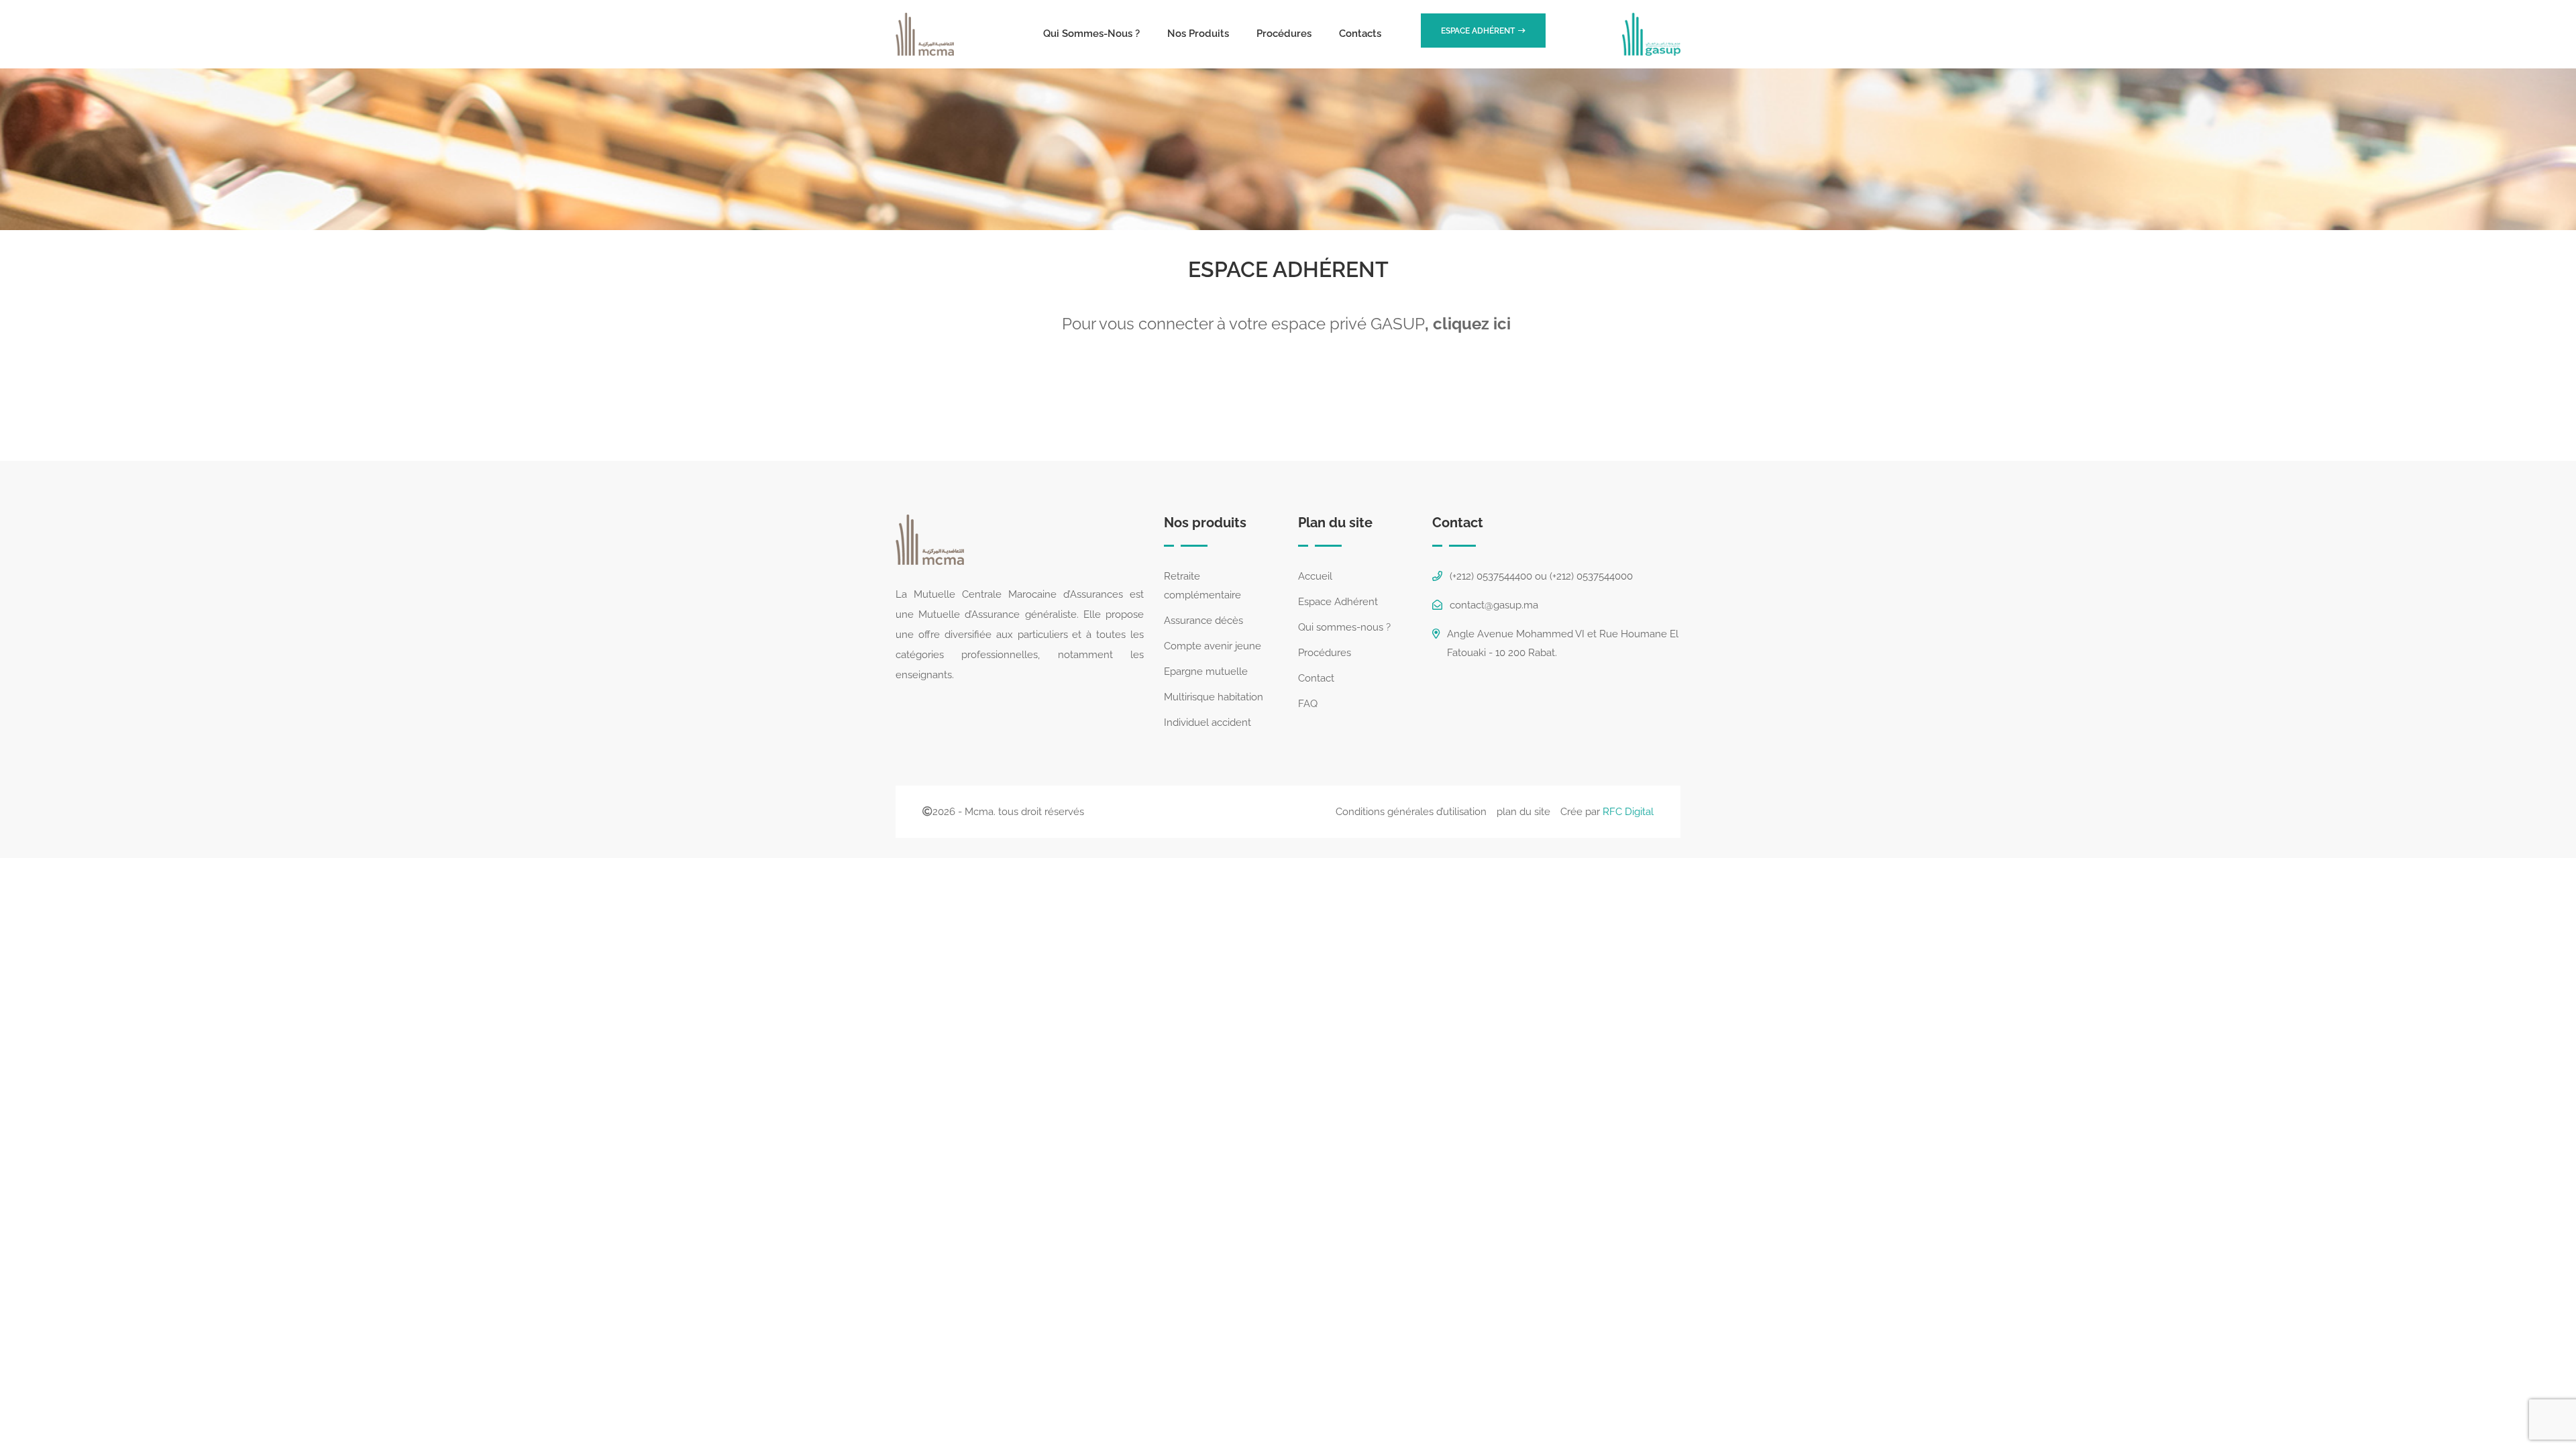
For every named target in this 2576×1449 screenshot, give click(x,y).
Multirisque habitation (1214, 697)
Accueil (1315, 576)
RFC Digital (1628, 812)
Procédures (1284, 34)
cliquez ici (1474, 324)
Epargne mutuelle (1206, 672)
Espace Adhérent (1338, 602)
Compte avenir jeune (1213, 646)
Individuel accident (1207, 722)
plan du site (1523, 812)
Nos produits (1198, 34)
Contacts (1360, 34)
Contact (1316, 678)
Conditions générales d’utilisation (1411, 812)
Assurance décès (1203, 621)
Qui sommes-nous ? (1091, 34)
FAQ (1308, 704)
